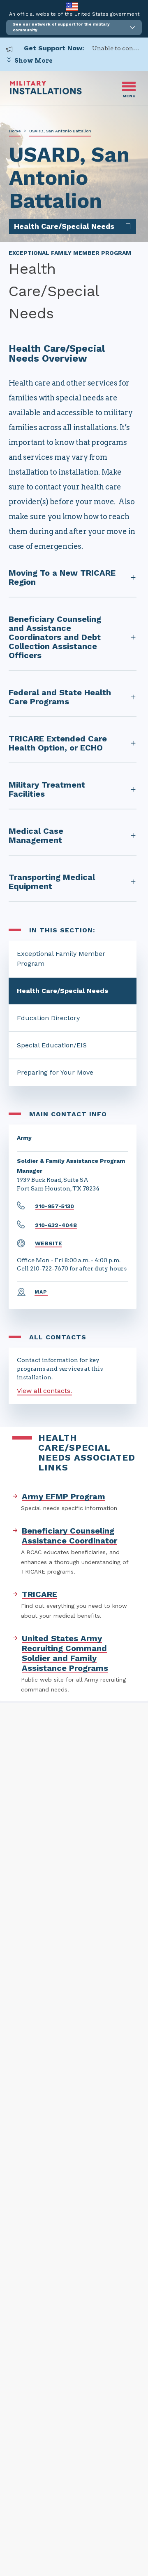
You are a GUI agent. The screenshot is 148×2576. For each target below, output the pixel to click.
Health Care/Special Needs (62, 991)
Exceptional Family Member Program (61, 959)
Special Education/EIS (52, 1045)
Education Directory (48, 1018)
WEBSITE (49, 1243)
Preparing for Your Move (55, 1072)
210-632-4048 (56, 1225)
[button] (74, 27)
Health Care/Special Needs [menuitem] (64, 226)
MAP (41, 1292)
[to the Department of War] (72, 6)
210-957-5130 (54, 1206)
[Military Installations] (46, 92)
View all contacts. (44, 1391)
